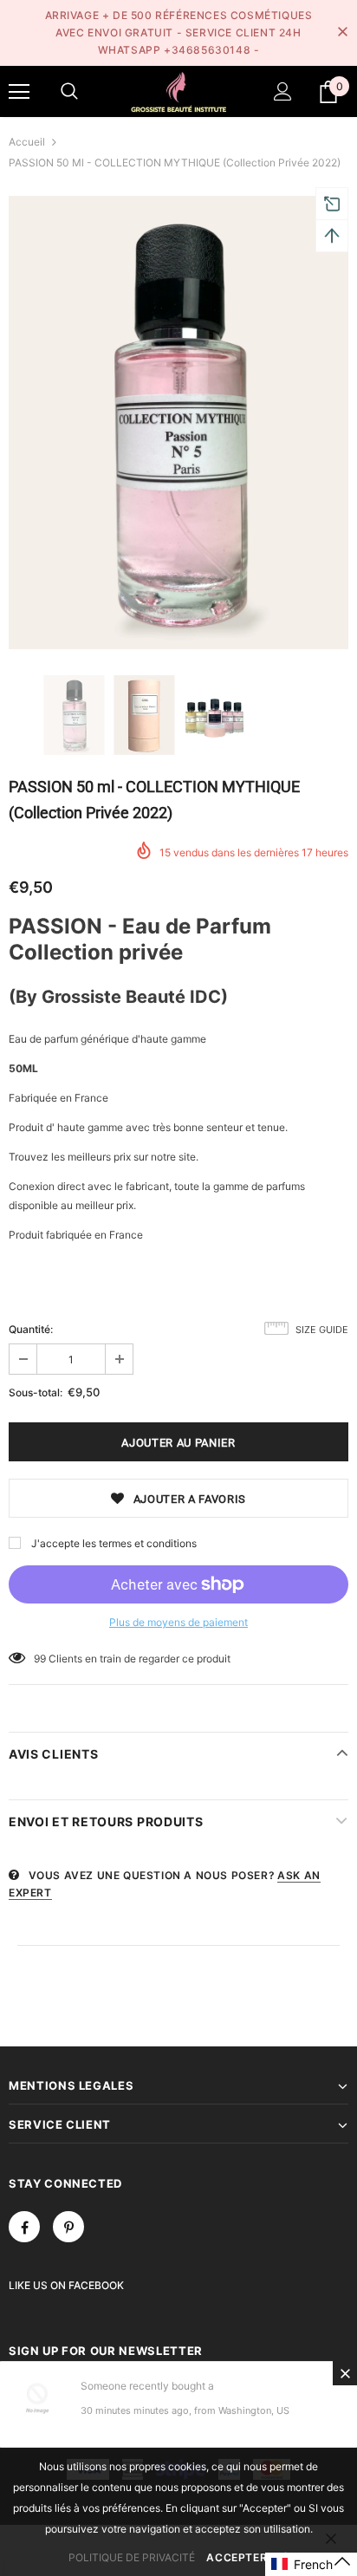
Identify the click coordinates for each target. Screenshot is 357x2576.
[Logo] (178, 91)
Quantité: (31, 1329)
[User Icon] (283, 91)
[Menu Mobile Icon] (19, 92)
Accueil (27, 142)
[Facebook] (24, 2227)
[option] (178, 423)
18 (39, 1659)
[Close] (345, 2373)
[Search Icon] (69, 92)
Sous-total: (36, 1392)
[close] (342, 33)
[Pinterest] (68, 2227)
